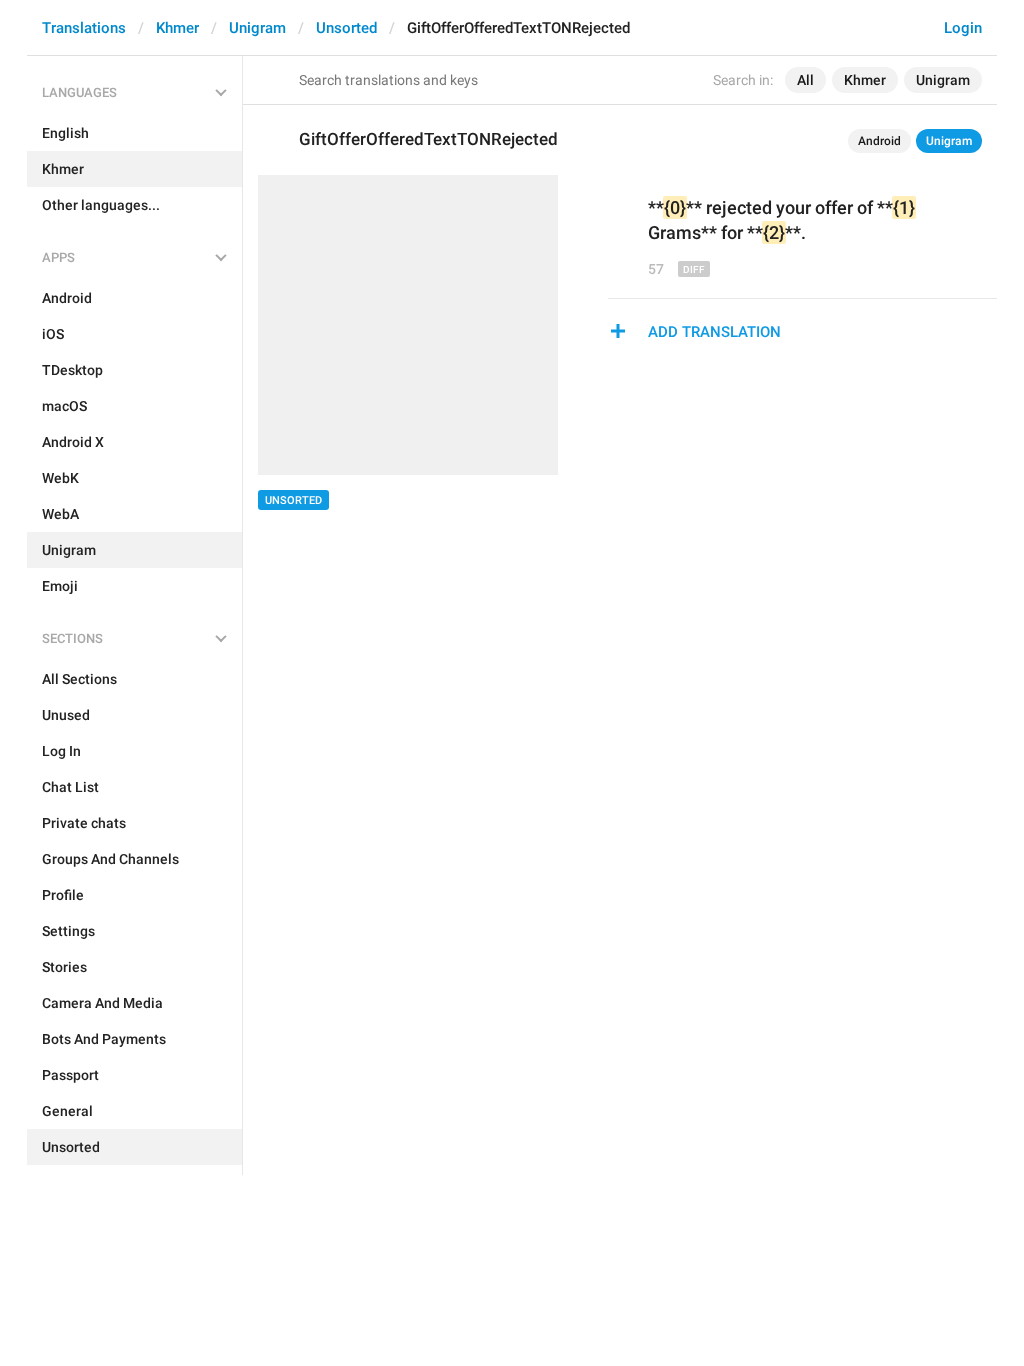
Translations (84, 28)
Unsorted (346, 28)
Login (963, 28)
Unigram (257, 28)
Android (879, 141)
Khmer (177, 28)
